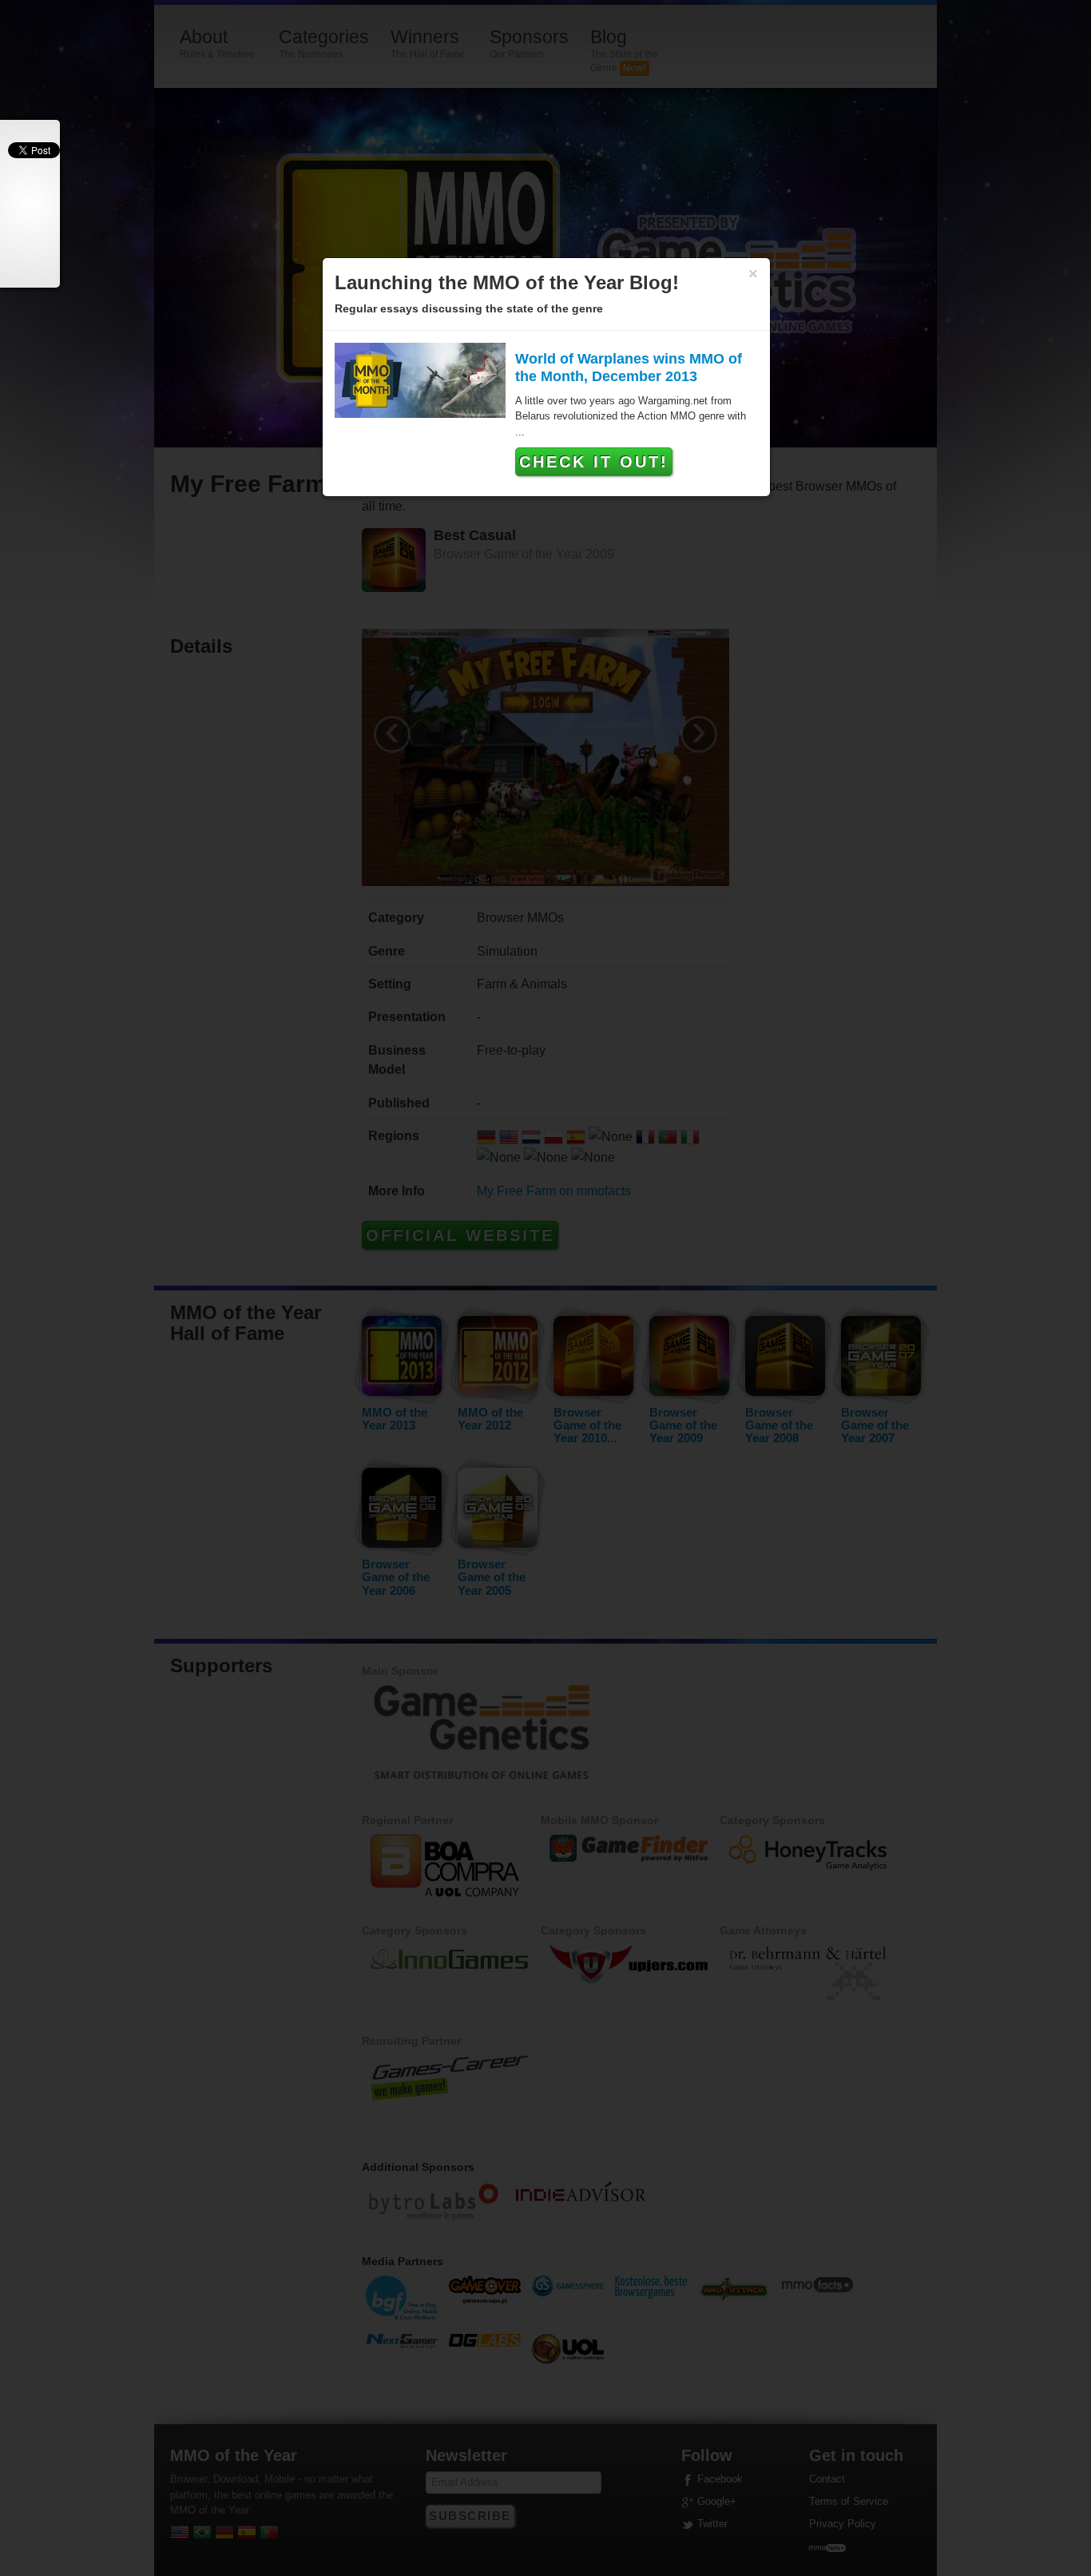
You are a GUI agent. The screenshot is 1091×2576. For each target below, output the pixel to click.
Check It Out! (594, 462)
